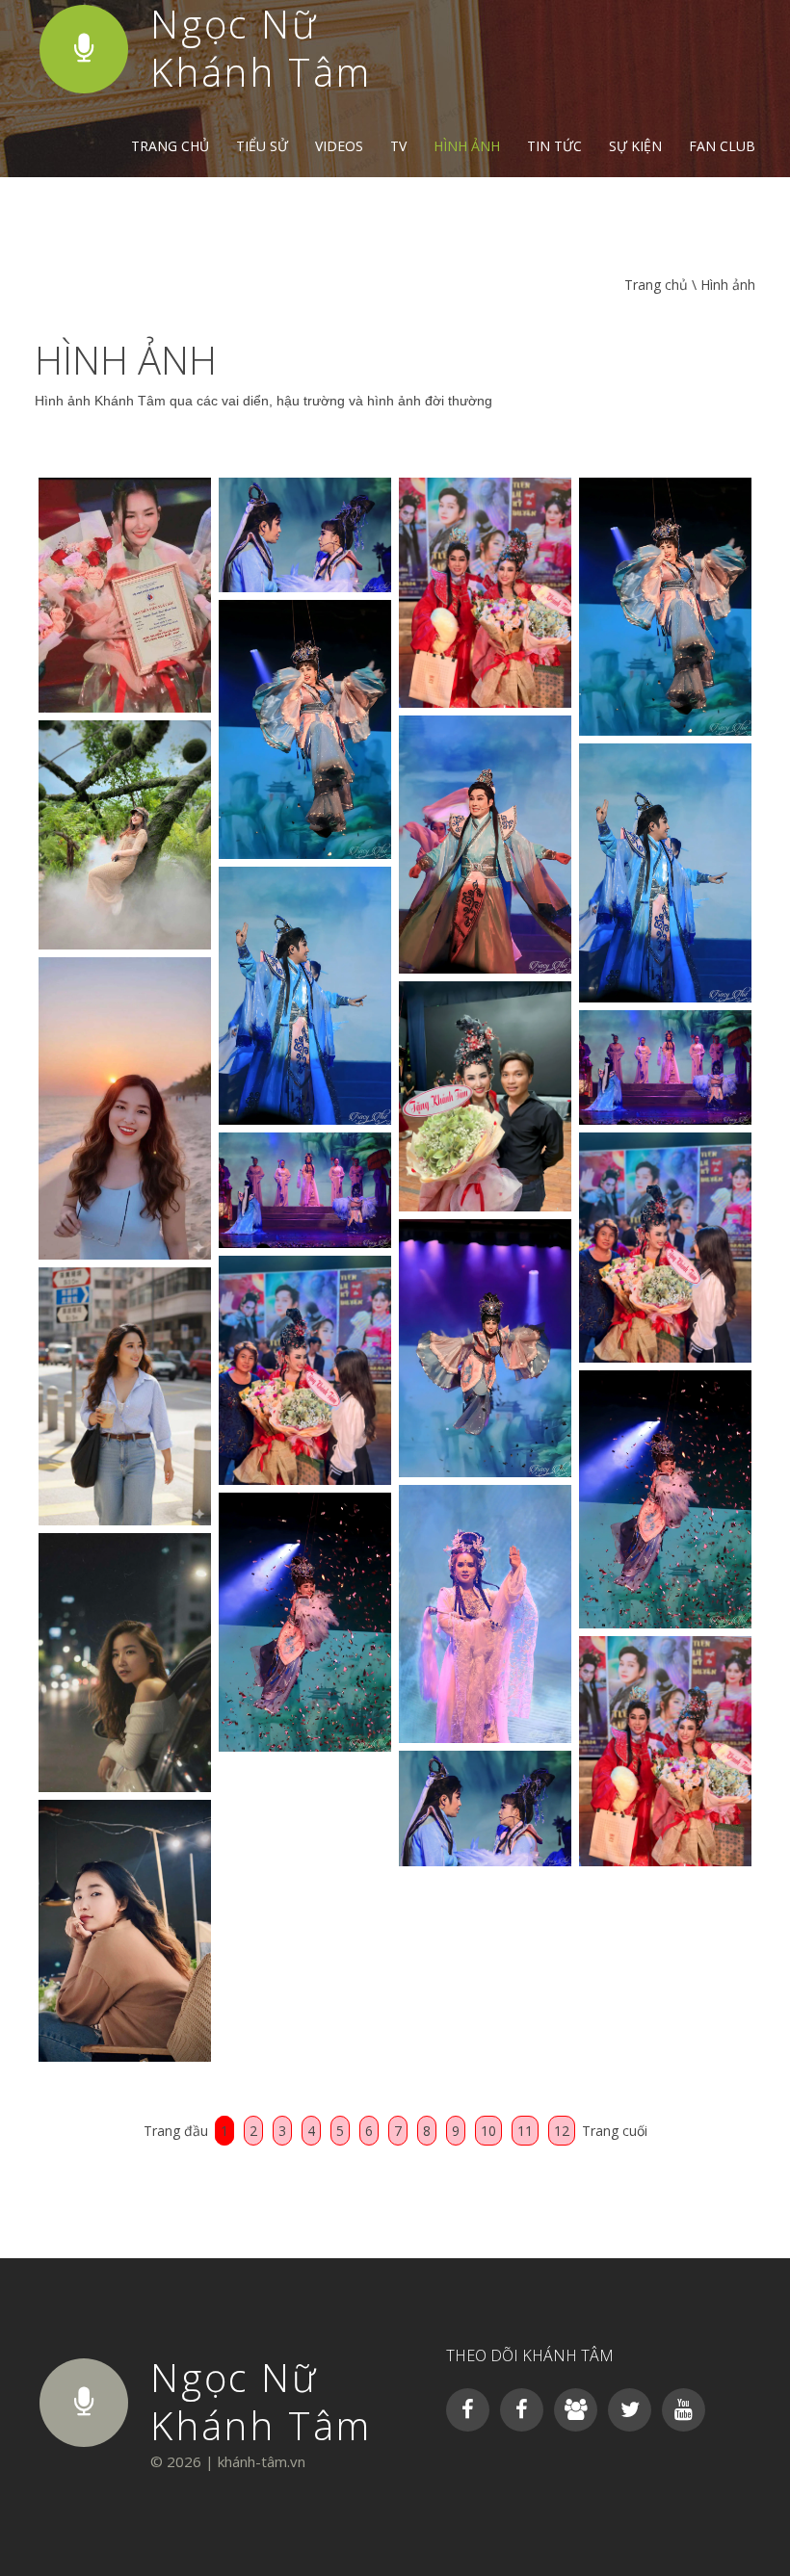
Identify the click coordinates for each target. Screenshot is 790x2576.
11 (525, 2131)
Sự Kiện (635, 146)
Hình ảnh (467, 146)
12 (562, 2131)
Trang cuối (615, 2131)
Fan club (722, 146)
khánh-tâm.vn (262, 2461)
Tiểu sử (262, 146)
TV (398, 146)
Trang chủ (170, 146)
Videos (339, 146)
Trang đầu (176, 2131)
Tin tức (554, 146)
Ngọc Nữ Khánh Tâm (261, 2401)
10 (488, 2131)
